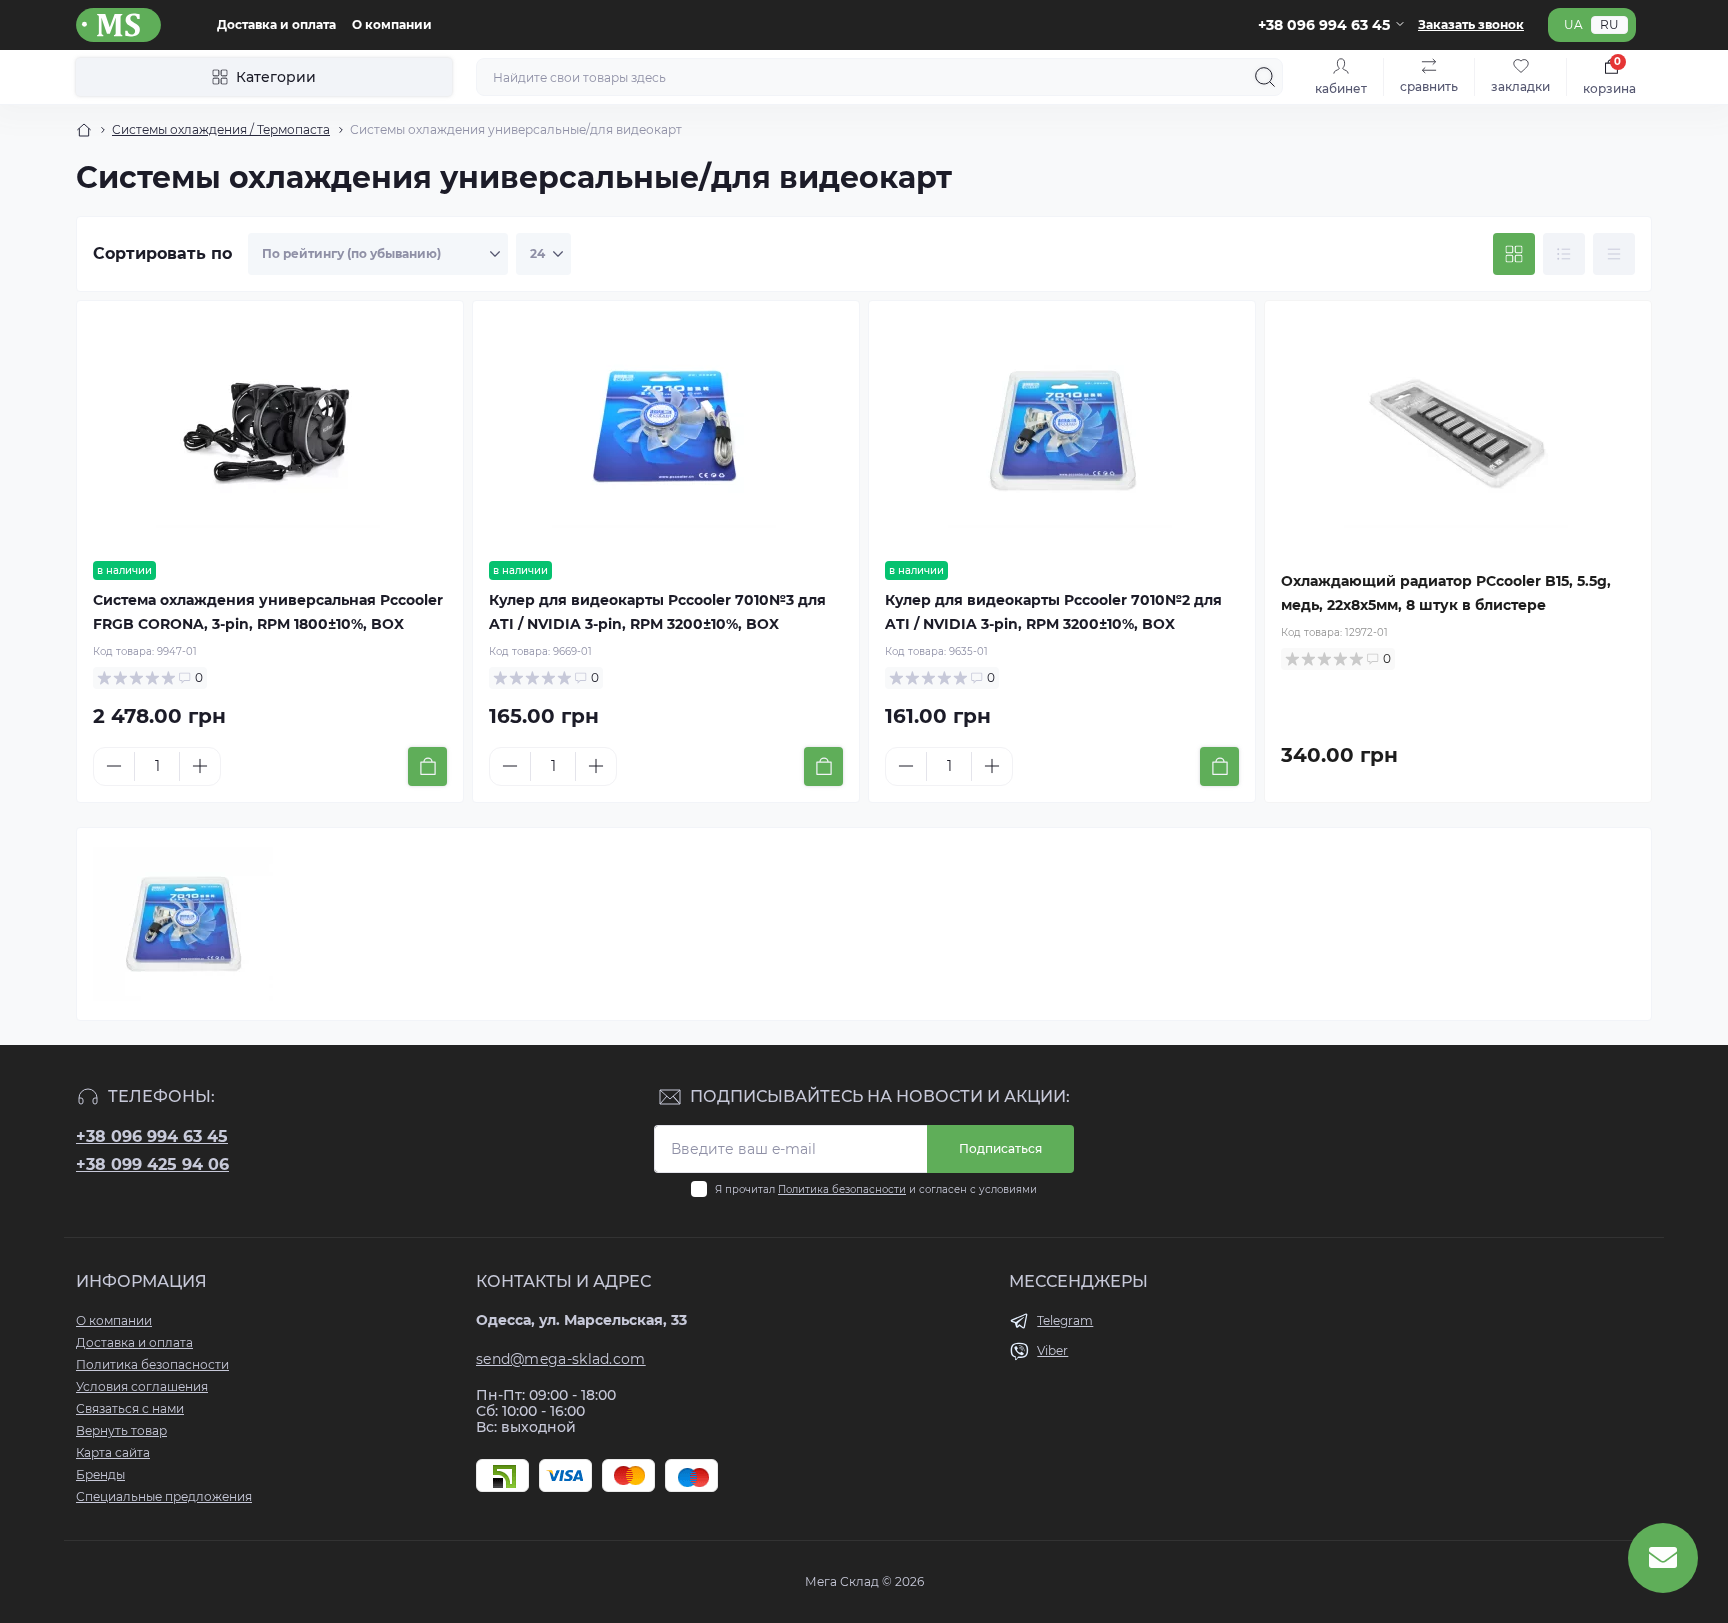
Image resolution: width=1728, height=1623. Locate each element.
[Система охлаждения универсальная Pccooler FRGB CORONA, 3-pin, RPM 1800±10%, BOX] (270, 431)
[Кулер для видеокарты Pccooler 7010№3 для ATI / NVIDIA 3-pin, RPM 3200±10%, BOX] (666, 431)
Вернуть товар (121, 1430)
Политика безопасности (842, 1189)
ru (1609, 24)
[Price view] (1614, 254)
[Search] (1265, 77)
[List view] (1564, 254)
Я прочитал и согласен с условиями (876, 1189)
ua (1573, 24)
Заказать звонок (1471, 24)
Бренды (100, 1474)
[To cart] (427, 766)
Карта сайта (113, 1452)
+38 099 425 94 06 (152, 1164)
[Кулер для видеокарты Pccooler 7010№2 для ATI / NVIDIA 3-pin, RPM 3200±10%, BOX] (1062, 431)
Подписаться (1000, 1148)
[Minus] (114, 766)
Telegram (1065, 1320)
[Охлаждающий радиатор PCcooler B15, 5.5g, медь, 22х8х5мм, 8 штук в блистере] (1458, 431)
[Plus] (200, 766)
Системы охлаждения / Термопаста (221, 129)
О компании (392, 24)
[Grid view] (1514, 254)
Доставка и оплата (276, 24)
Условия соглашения (142, 1386)
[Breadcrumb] (84, 130)
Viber (1052, 1350)
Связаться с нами (130, 1408)
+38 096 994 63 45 (152, 1136)
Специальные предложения (164, 1496)
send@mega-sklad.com (561, 1359)
